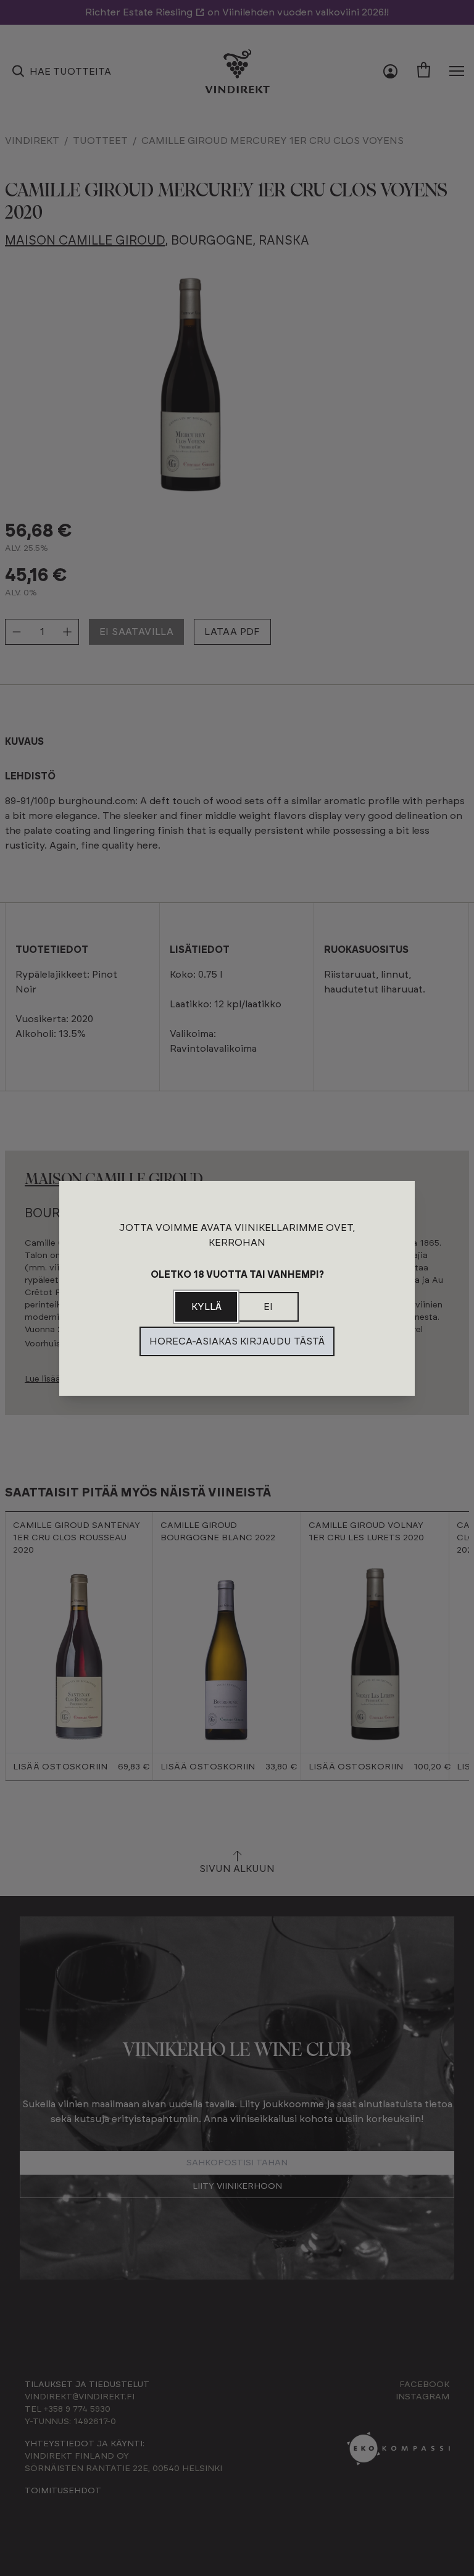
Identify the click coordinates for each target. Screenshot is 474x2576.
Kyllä (206, 1307)
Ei (268, 1307)
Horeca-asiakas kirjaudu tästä (237, 1341)
